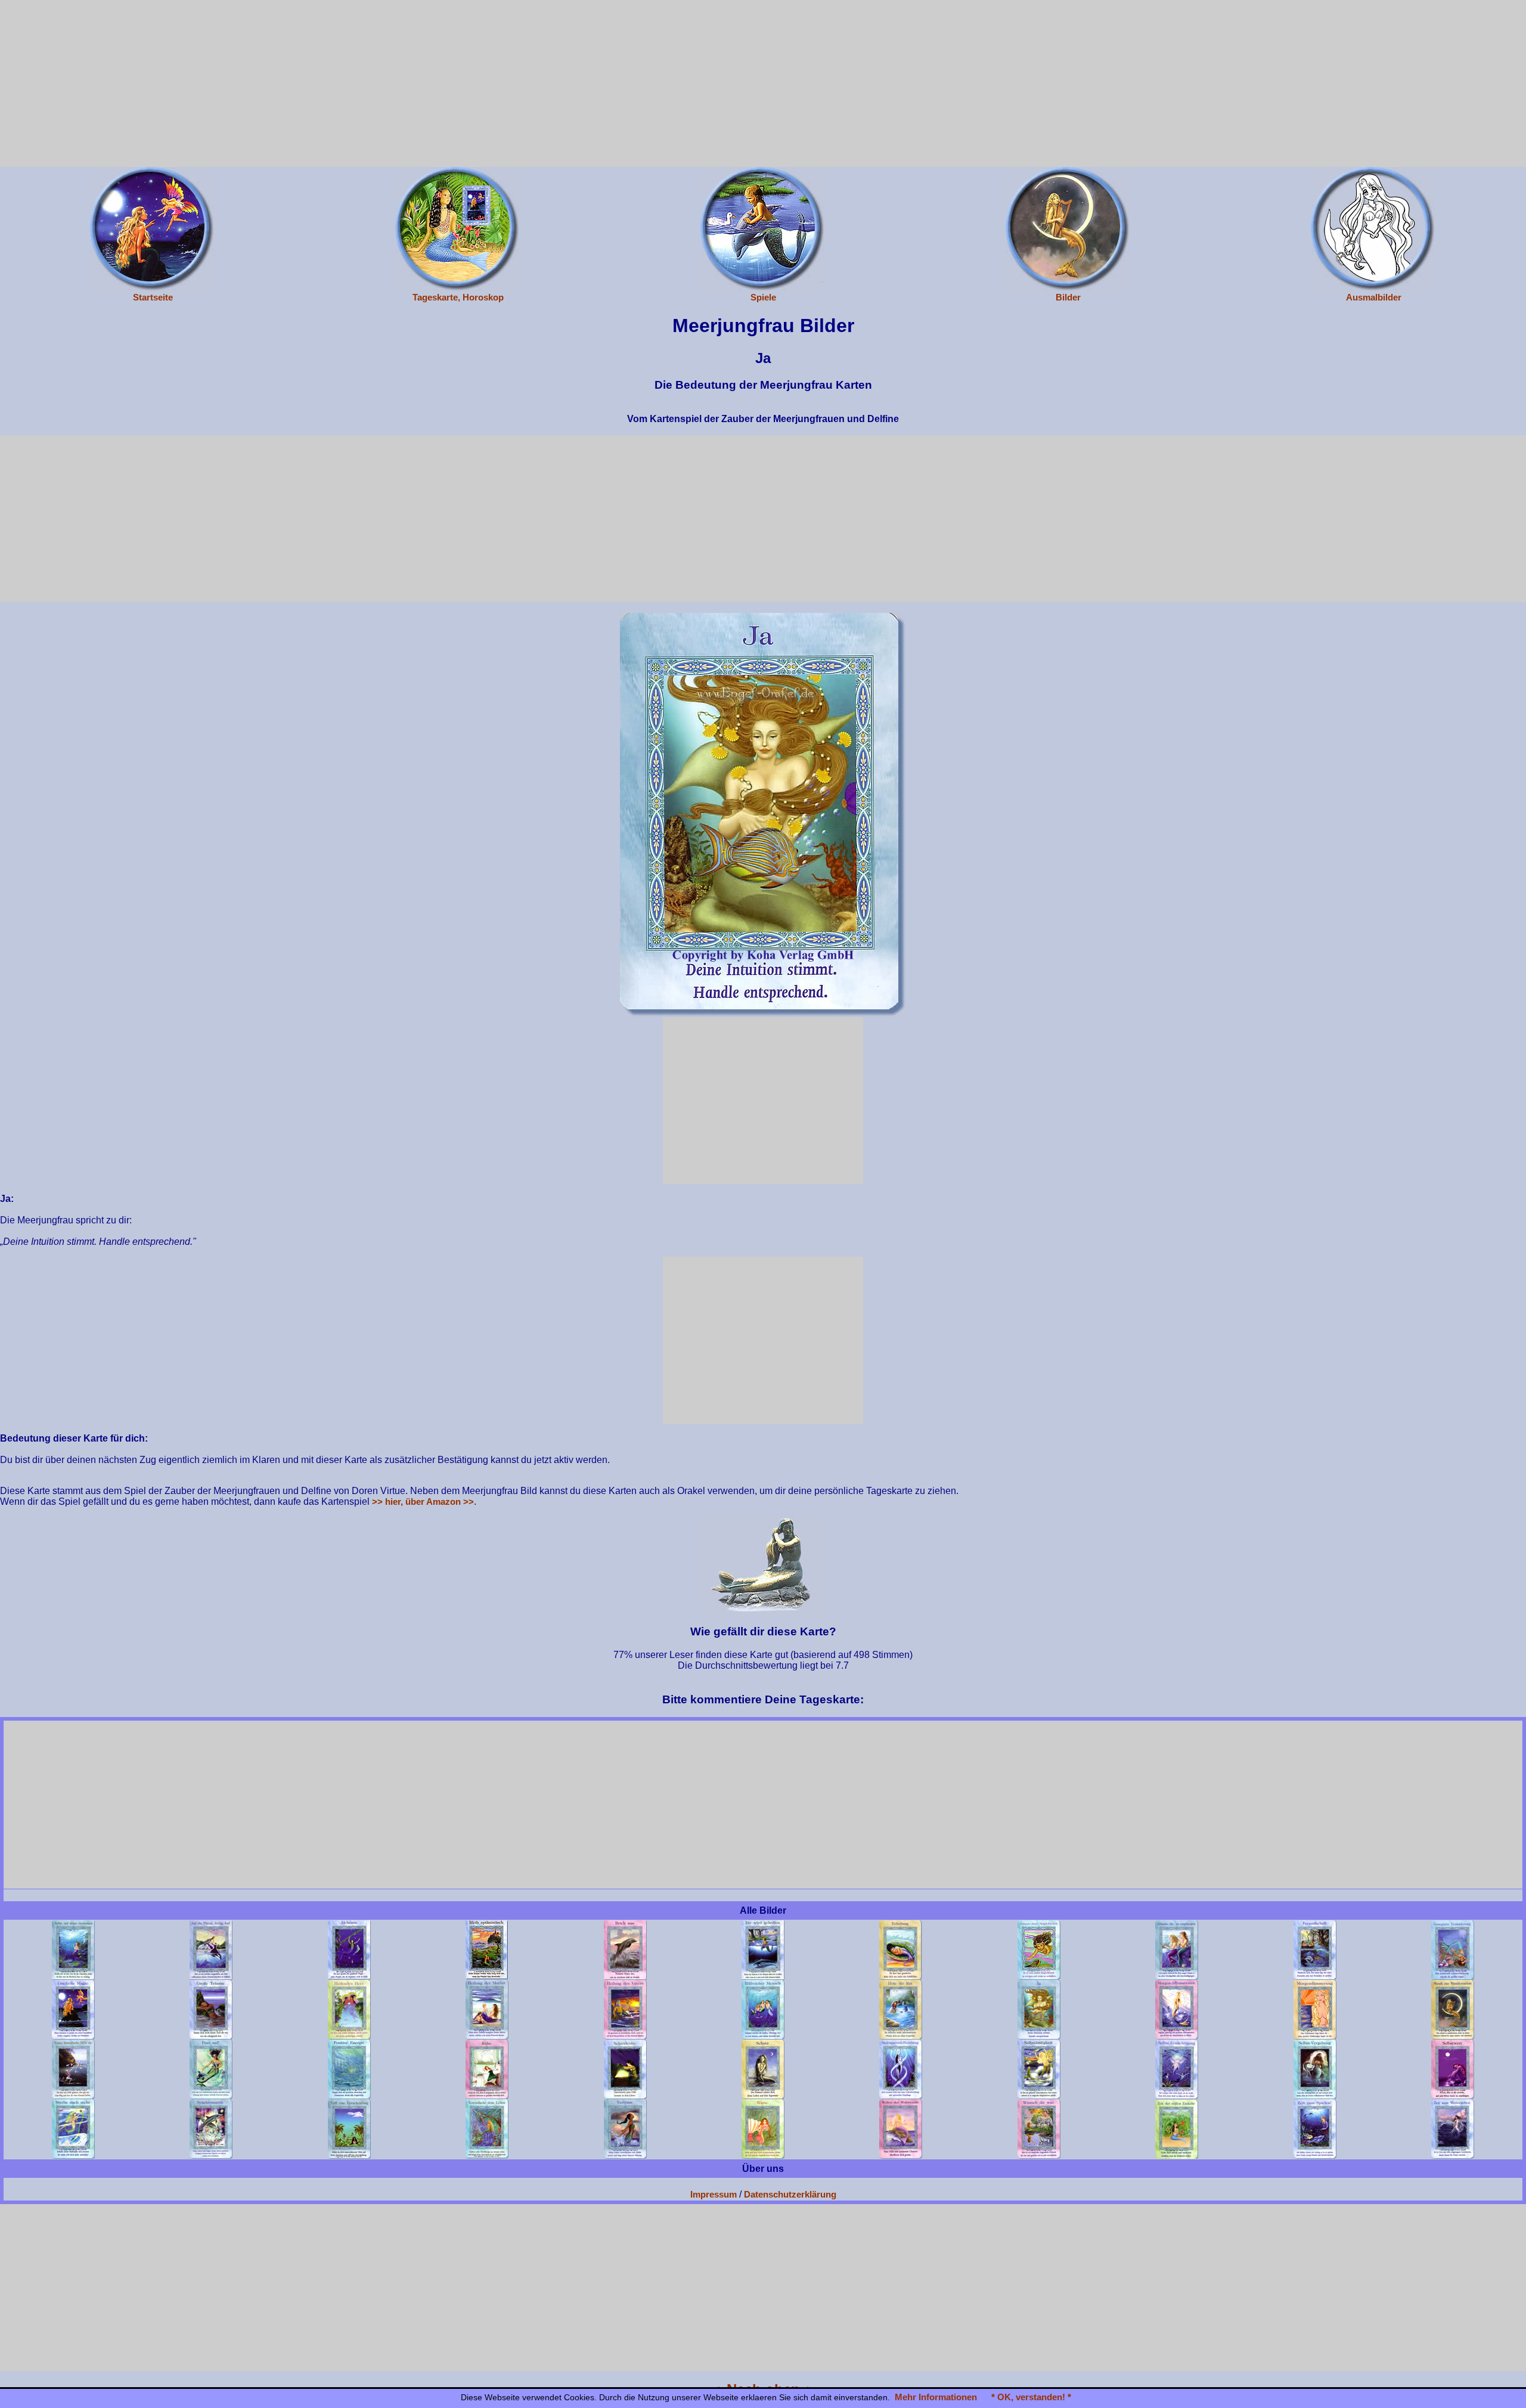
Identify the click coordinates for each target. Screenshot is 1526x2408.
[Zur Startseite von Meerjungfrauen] (153, 229)
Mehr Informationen (936, 2397)
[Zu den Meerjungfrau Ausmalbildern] (1373, 229)
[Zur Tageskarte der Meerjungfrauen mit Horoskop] (458, 229)
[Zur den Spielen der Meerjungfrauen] (763, 229)
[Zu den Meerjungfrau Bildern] (1068, 229)
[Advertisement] (763, 83)
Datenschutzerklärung (790, 2194)
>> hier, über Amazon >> (423, 1501)
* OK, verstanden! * (1031, 2397)
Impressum (714, 2194)
